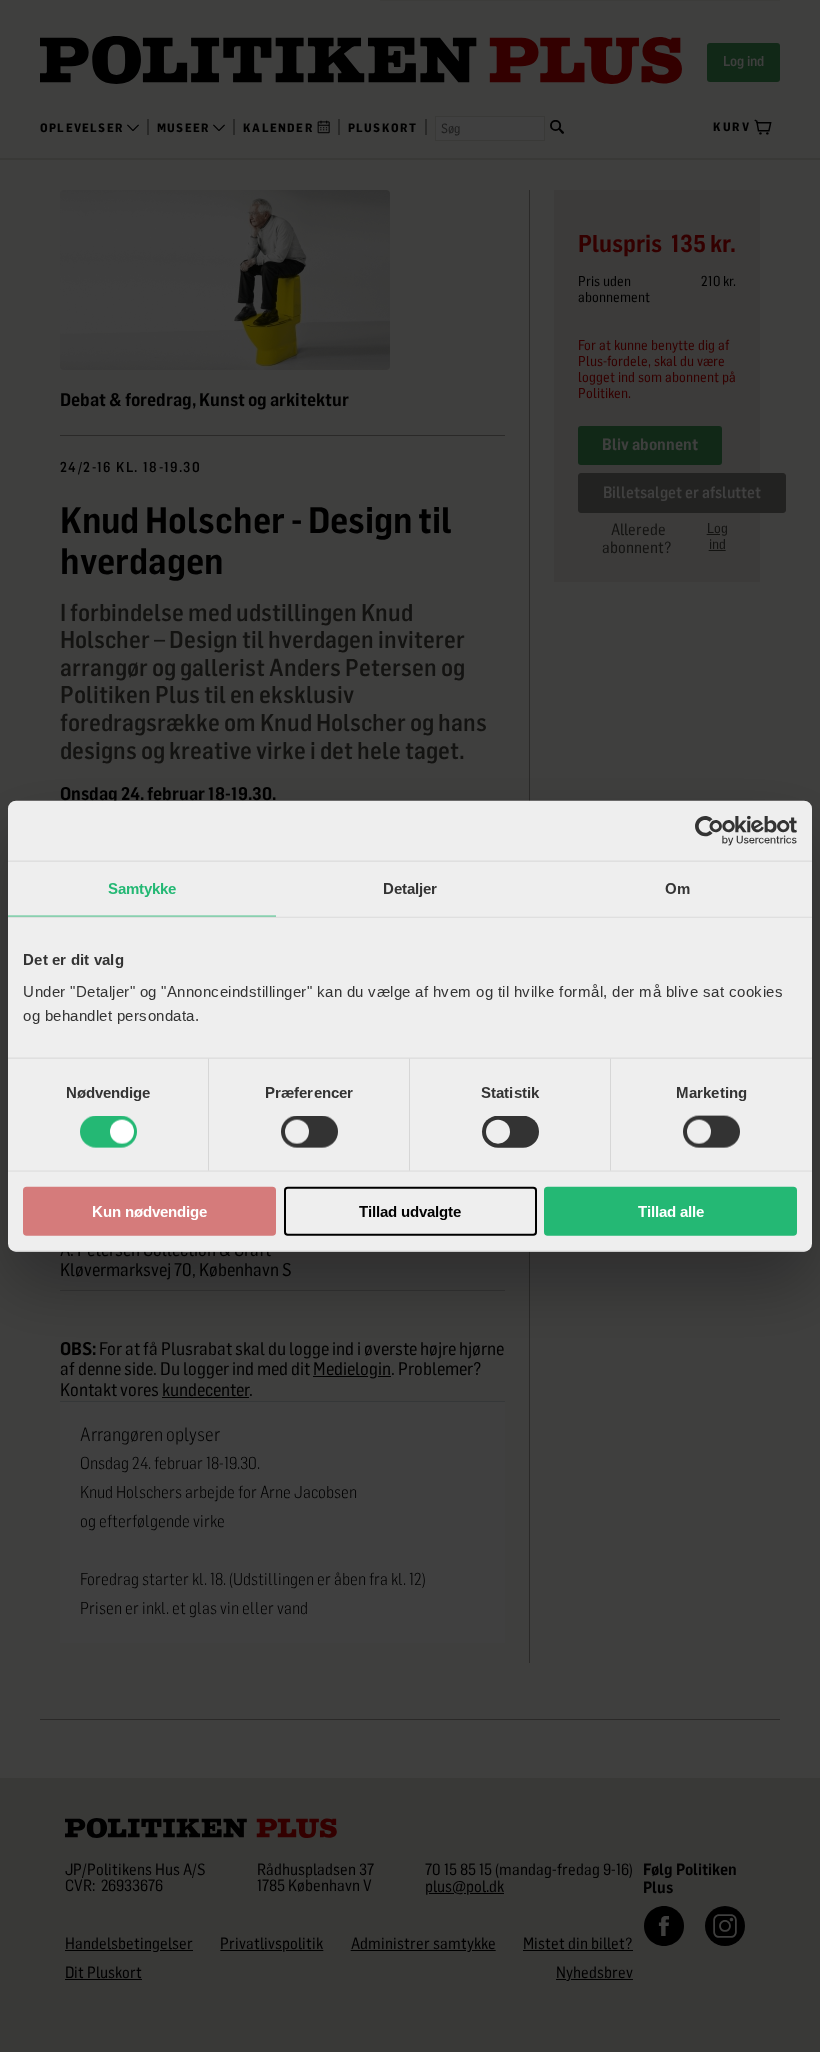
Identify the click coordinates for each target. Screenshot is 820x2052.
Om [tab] (677, 888)
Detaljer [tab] (410, 888)
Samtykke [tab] (142, 888)
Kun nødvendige (149, 1210)
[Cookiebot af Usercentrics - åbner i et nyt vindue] (709, 831)
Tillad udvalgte (410, 1210)
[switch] (309, 1132)
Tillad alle (671, 1210)
